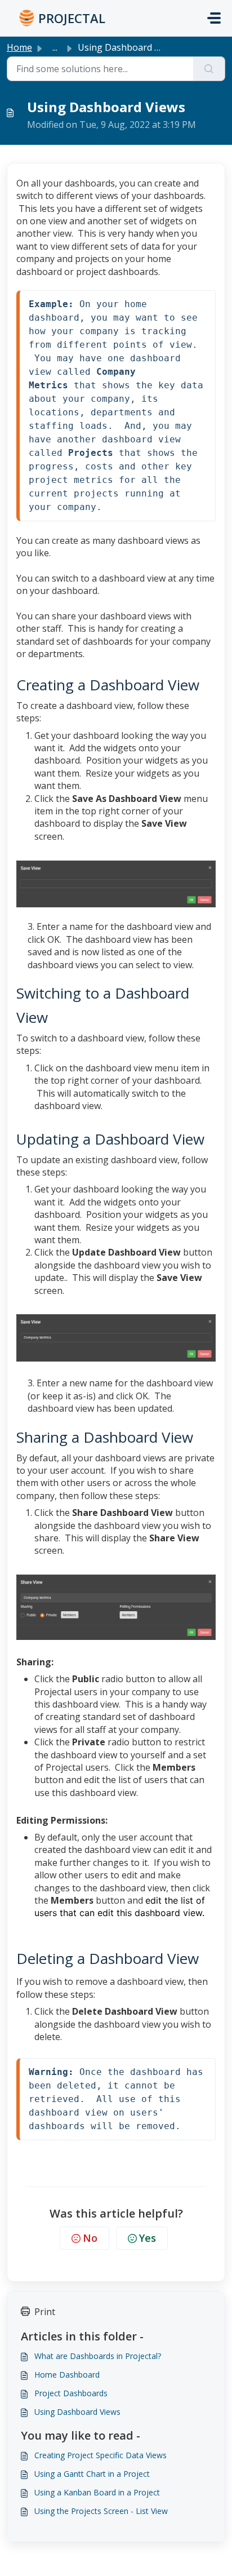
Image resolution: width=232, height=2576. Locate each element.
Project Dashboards (71, 2393)
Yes (148, 2238)
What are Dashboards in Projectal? (98, 2356)
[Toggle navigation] (214, 18)
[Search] (209, 69)
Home (19, 47)
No (90, 2238)
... (55, 47)
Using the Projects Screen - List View (101, 2511)
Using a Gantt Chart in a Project (92, 2474)
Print (45, 2312)
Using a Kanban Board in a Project (97, 2492)
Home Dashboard (67, 2375)
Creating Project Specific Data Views (101, 2455)
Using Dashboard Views (77, 2412)
